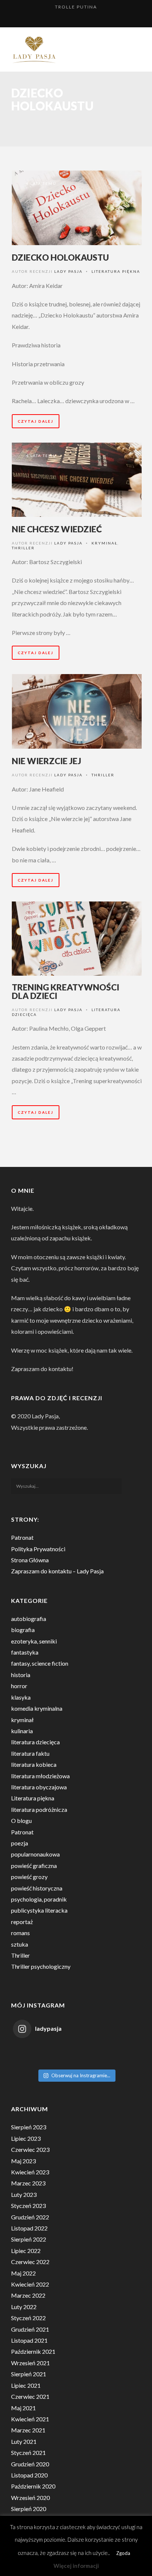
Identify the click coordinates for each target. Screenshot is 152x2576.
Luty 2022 (24, 2307)
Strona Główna (30, 1560)
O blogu (21, 1821)
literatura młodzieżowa (40, 1776)
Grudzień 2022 (30, 2217)
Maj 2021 (23, 2408)
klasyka (21, 1697)
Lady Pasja (68, 271)
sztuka (20, 1944)
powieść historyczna (37, 1888)
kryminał (104, 543)
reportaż (22, 1922)
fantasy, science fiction (40, 1663)
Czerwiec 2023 (30, 2149)
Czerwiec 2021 (30, 2396)
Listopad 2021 (29, 2340)
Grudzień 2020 (30, 2464)
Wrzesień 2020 (30, 2498)
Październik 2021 (33, 2351)
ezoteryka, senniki (34, 1641)
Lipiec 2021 (26, 2385)
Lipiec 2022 (26, 2251)
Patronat (22, 1537)
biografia (23, 1630)
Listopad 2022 (29, 2228)
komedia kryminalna (37, 1708)
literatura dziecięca (35, 1742)
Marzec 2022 (28, 2295)
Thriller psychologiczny (41, 1966)
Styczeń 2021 (28, 2453)
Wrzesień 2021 (30, 2363)
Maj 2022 (23, 2273)
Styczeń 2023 (28, 2206)
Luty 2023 (24, 2194)
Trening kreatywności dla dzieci (65, 991)
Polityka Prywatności (38, 1549)
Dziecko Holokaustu (60, 257)
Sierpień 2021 (29, 2374)
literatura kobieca (34, 1764)
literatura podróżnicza (39, 1809)
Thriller (23, 548)
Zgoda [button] (123, 2553)
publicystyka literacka (39, 1910)
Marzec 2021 (28, 2430)
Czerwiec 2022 (30, 2262)
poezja (20, 1843)
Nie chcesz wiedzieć (57, 529)
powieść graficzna (34, 1866)
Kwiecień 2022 (30, 2284)
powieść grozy (29, 1877)
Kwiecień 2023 (30, 2172)
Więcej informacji (76, 2566)
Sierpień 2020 (29, 2509)
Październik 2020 (33, 2486)
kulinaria (22, 1731)
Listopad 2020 (29, 2475)
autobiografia (29, 1619)
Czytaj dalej (36, 421)
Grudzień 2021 (30, 2329)
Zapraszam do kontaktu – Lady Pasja (57, 1571)
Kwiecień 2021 (30, 2419)
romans (20, 1933)
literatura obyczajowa (39, 1787)
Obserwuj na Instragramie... (81, 2075)
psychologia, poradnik (39, 1899)
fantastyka (25, 1652)
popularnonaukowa (35, 1854)
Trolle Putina (76, 7)
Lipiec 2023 (26, 2138)
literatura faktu (30, 1753)
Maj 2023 (23, 2161)
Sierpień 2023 (29, 2127)
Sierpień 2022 (29, 2239)
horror (19, 1686)
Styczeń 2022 (28, 2318)
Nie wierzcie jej (46, 761)
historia (21, 1675)
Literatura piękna (116, 271)
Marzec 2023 (28, 2183)
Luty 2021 (24, 2441)
